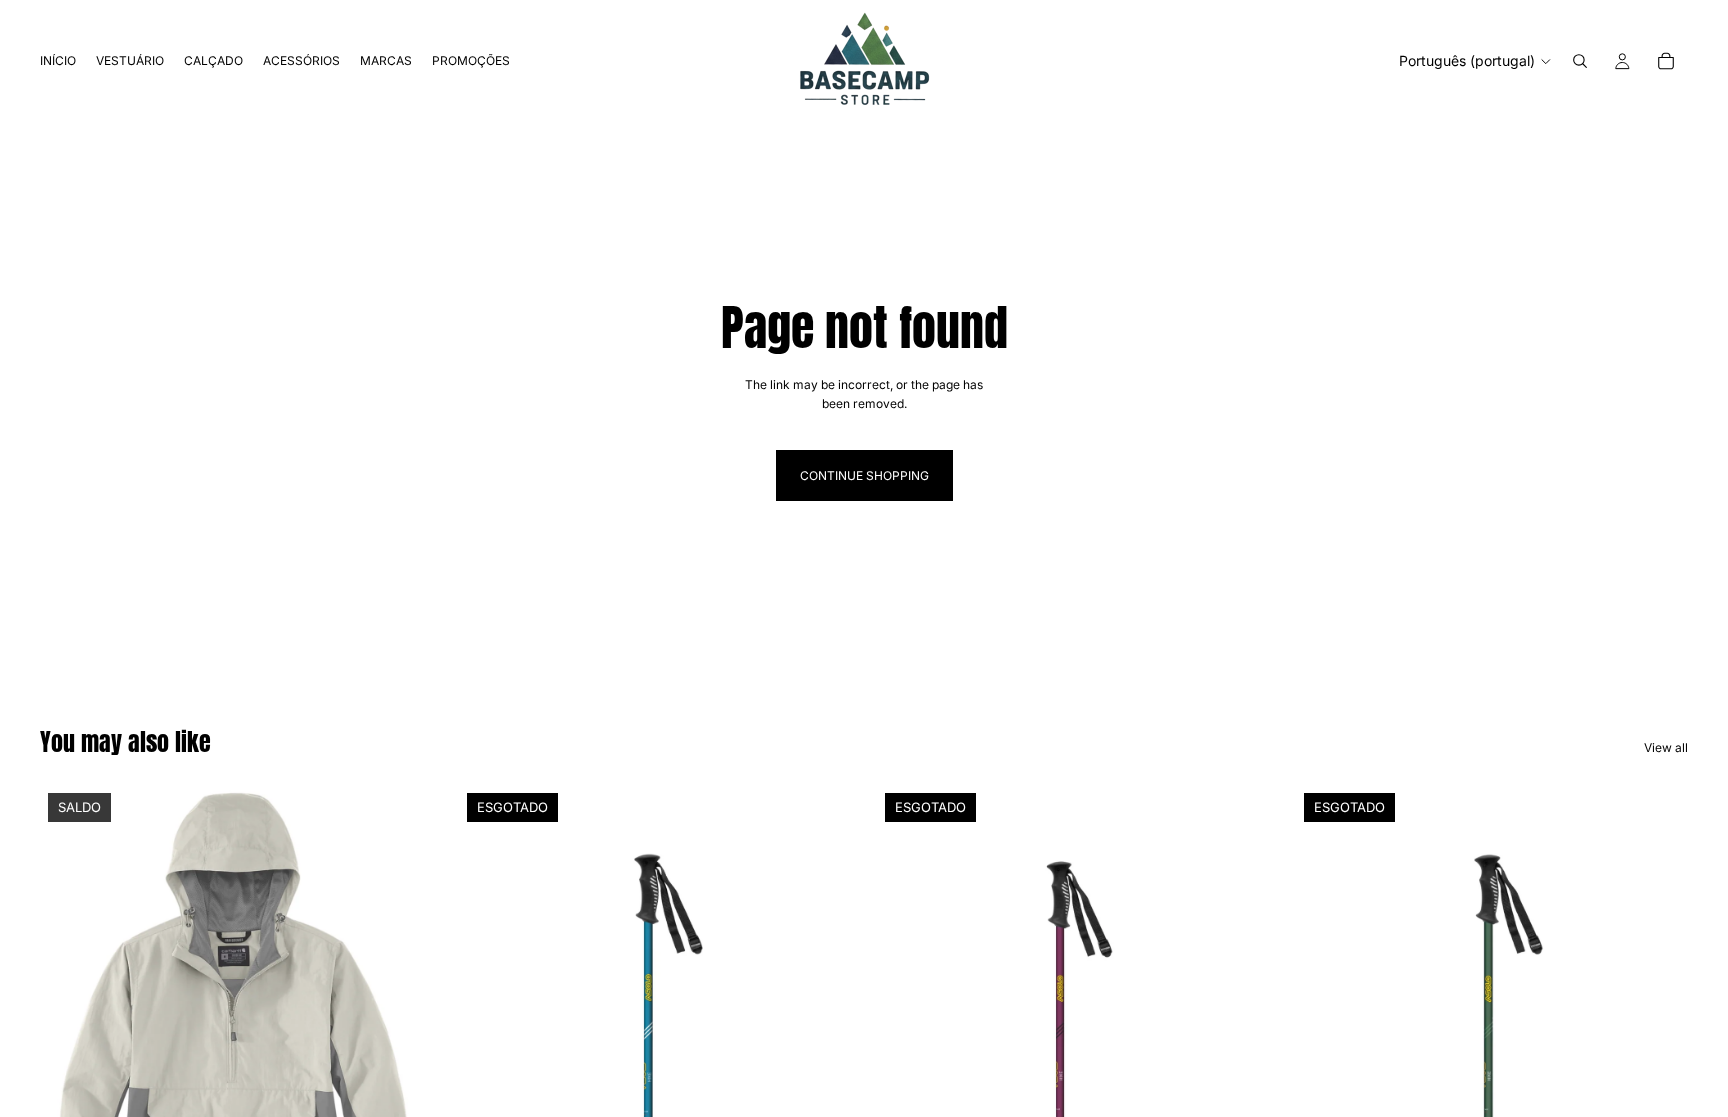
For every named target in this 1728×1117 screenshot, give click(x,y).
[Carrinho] (1666, 61)
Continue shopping (864, 475)
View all (1666, 747)
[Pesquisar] (1580, 61)
